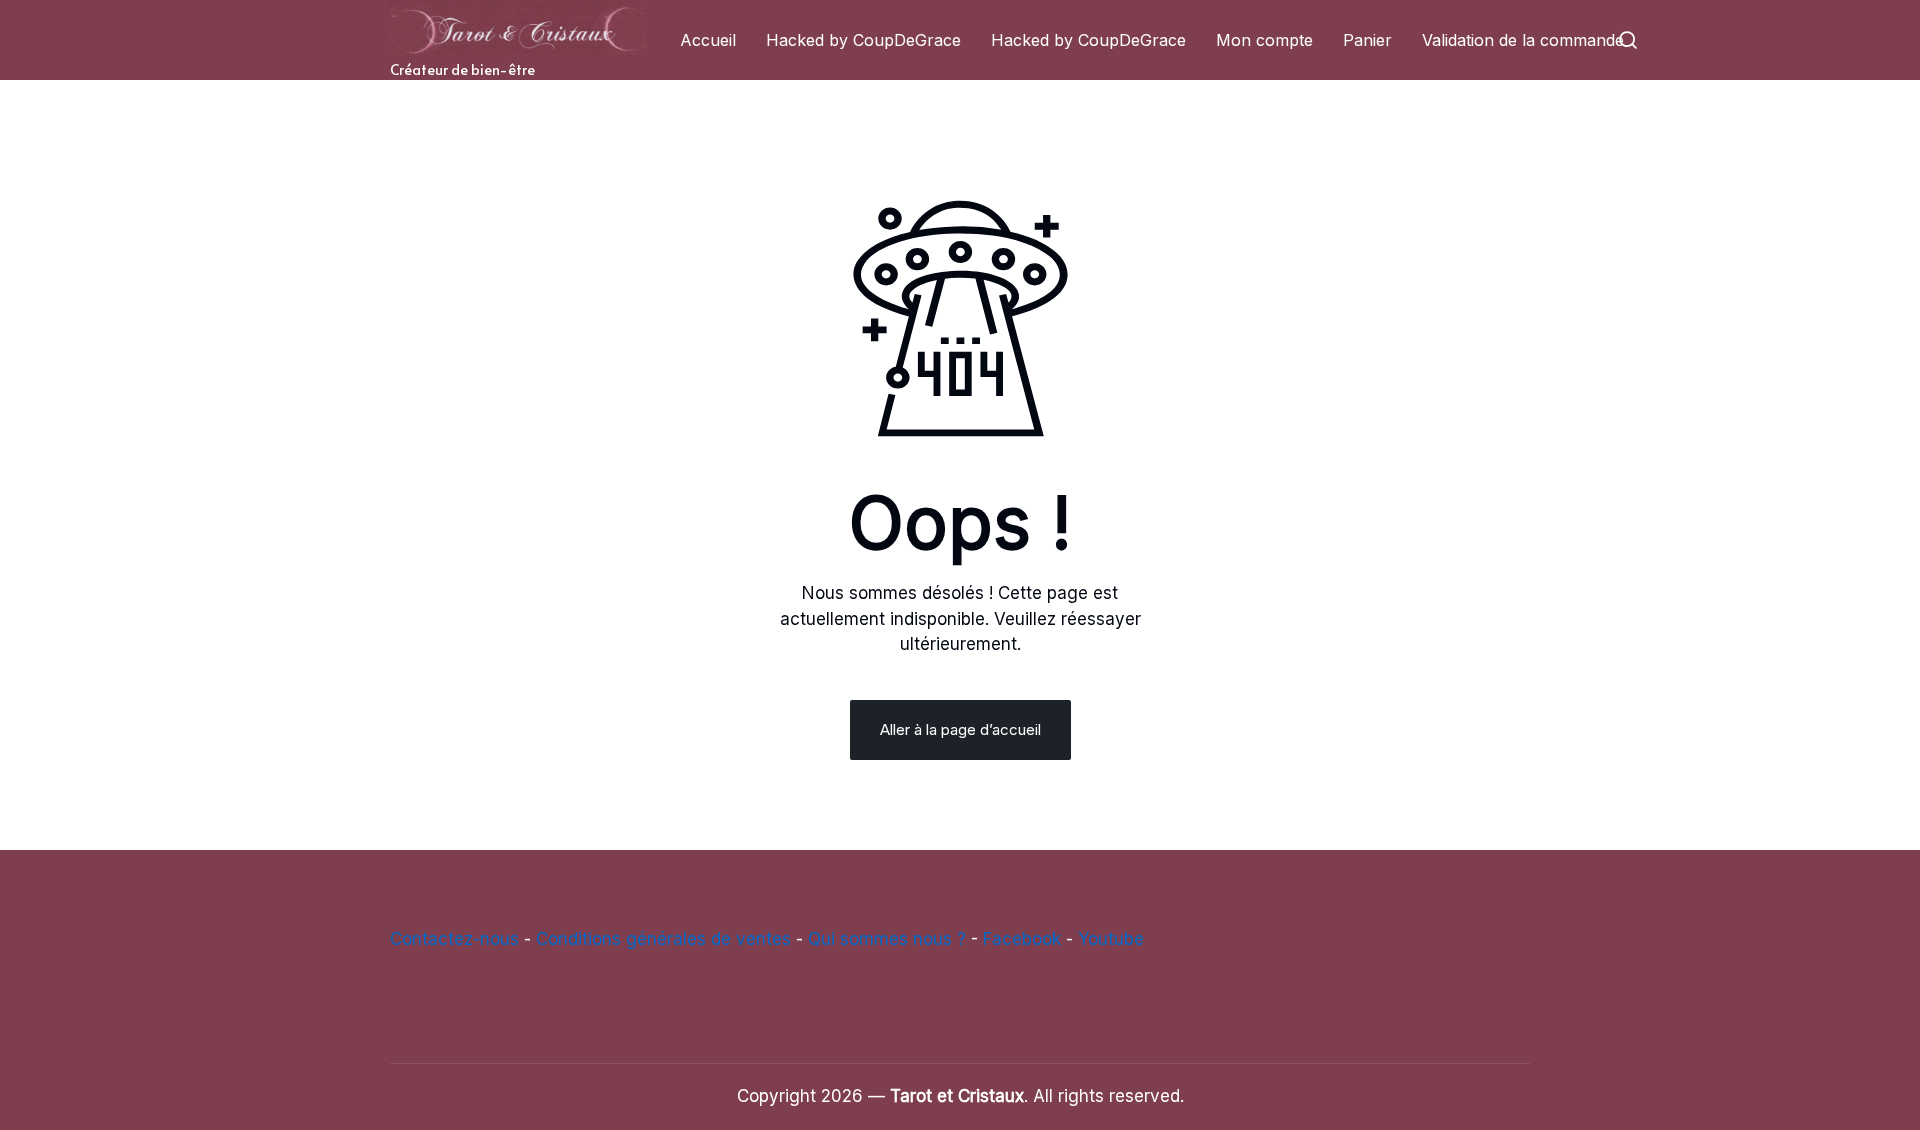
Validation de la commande (1523, 40)
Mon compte (1264, 40)
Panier (1367, 40)
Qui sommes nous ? (887, 939)
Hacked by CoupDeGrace (863, 40)
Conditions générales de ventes (663, 939)
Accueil (708, 40)
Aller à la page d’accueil (960, 729)
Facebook (1022, 939)
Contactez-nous (454, 939)
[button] (1628, 40)
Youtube (1111, 939)
